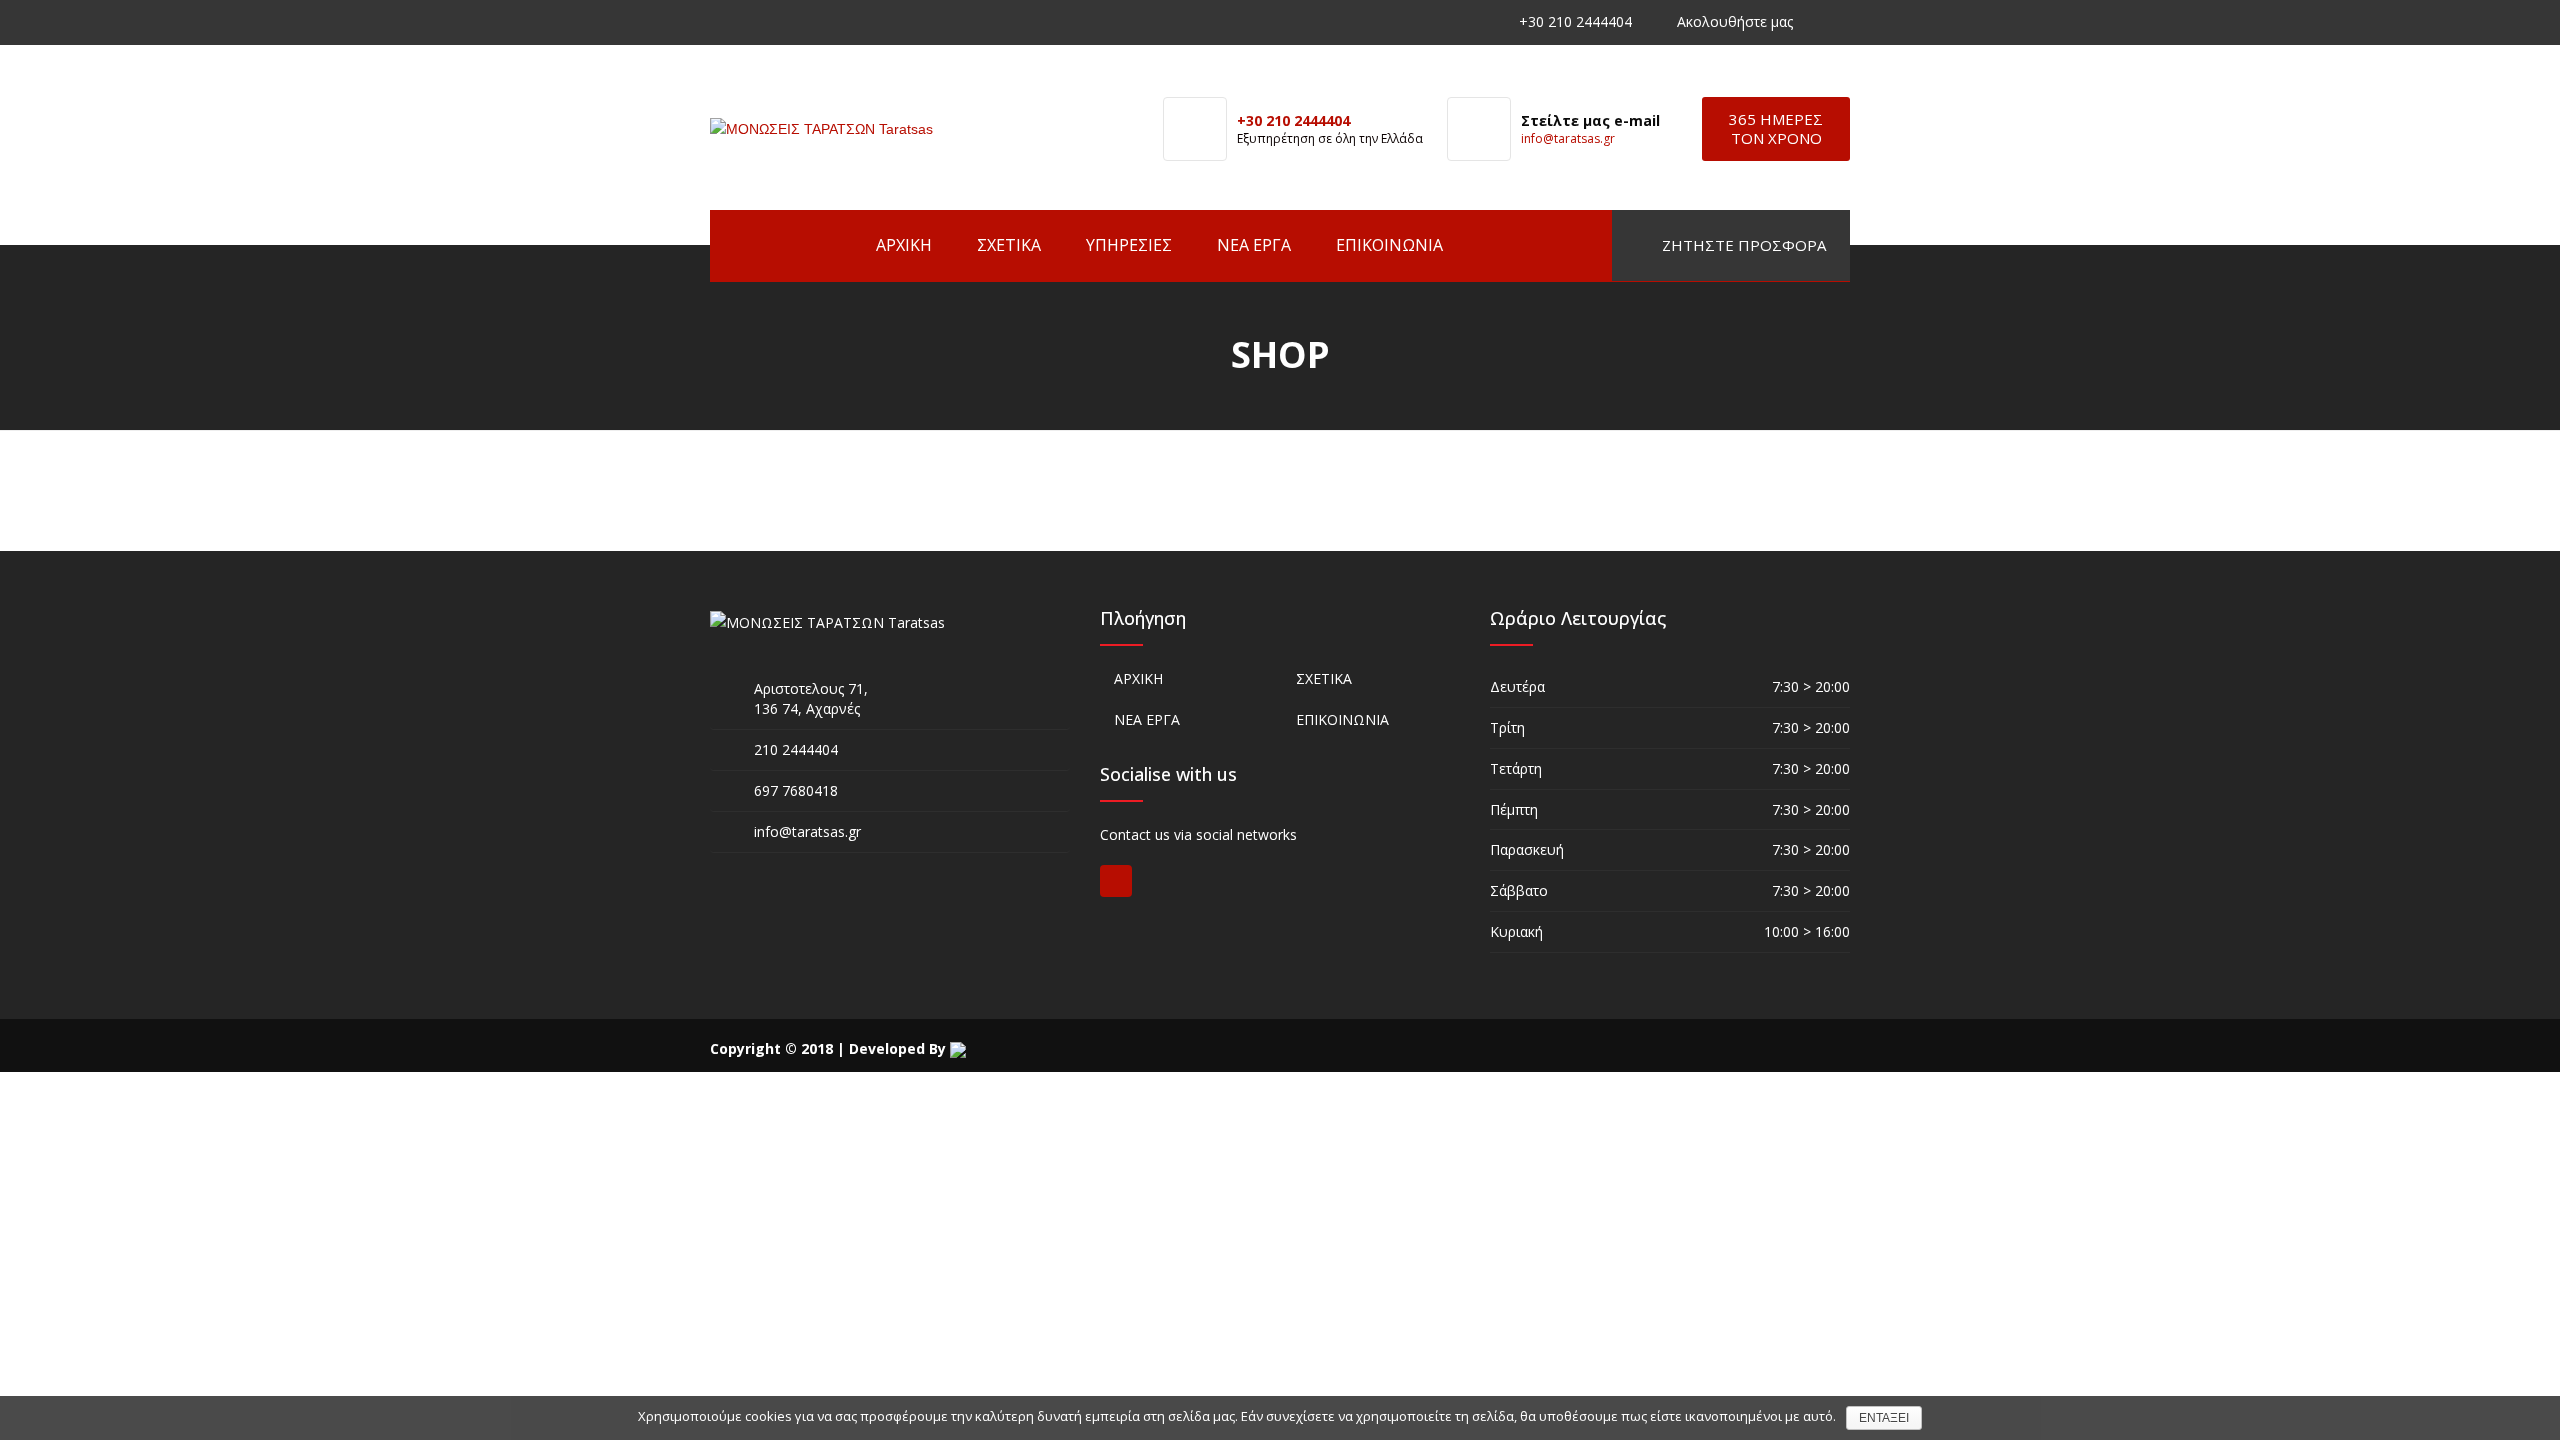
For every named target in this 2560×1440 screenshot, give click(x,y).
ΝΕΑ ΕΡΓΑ (1254, 245)
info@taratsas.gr (1568, 138)
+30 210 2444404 (1575, 21)
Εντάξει (1884, 1418)
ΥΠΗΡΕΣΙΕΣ (1129, 245)
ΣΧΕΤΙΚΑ (1009, 245)
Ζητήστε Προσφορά (1742, 245)
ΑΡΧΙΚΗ (904, 245)
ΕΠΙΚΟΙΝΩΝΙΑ (1389, 245)
